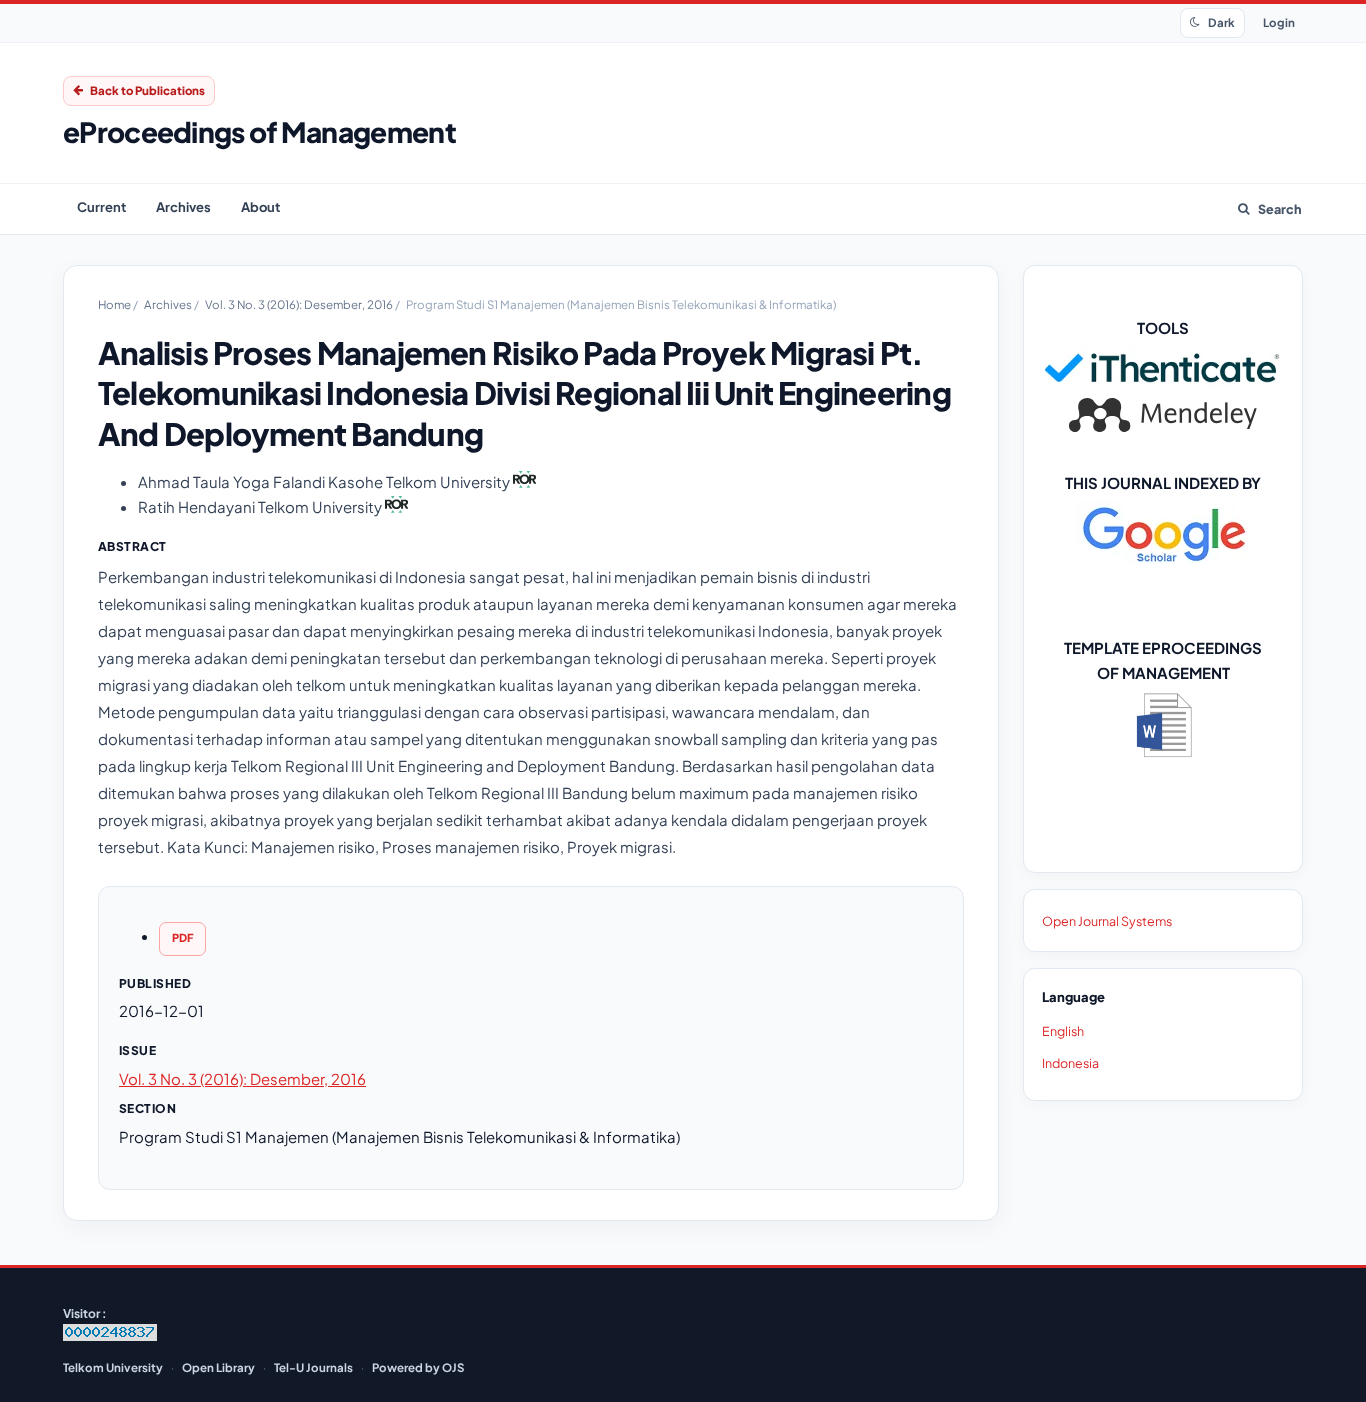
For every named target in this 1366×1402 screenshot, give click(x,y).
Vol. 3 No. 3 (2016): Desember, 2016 (300, 304)
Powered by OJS (418, 1367)
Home (115, 304)
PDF (182, 937)
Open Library (218, 1367)
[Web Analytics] (110, 1336)
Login (1279, 22)
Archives (183, 207)
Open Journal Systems (1107, 921)
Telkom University (113, 1367)
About (260, 207)
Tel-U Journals (313, 1367)
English (1063, 1031)
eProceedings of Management (259, 131)
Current (101, 207)
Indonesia (1070, 1063)
